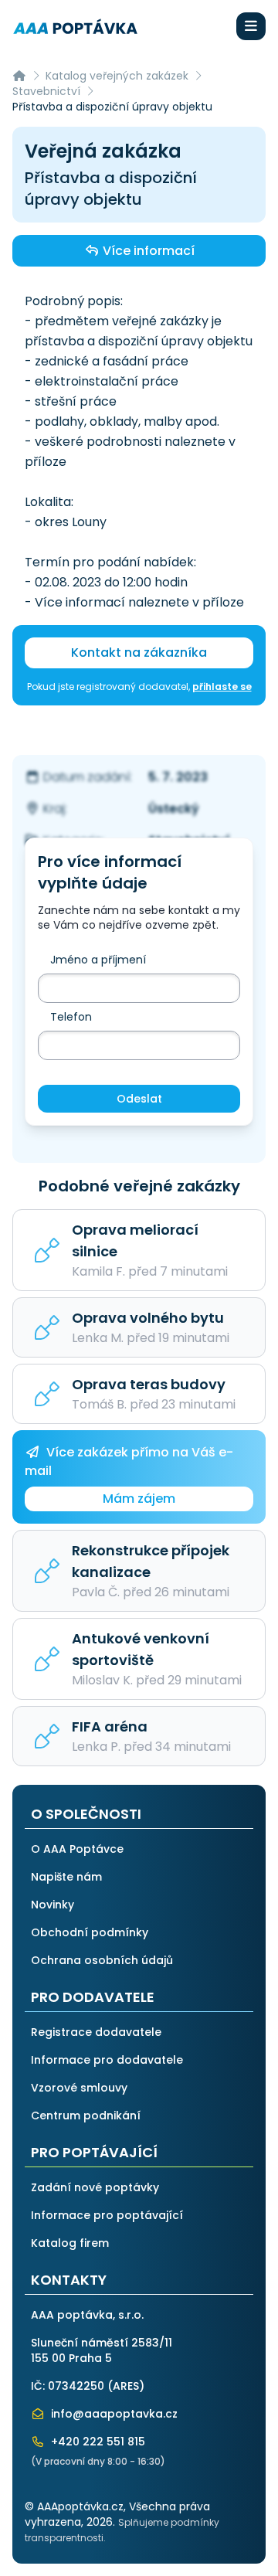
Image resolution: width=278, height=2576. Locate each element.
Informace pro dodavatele (107, 2060)
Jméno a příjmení (98, 960)
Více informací (147, 251)
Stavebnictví (46, 91)
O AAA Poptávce (77, 1849)
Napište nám (66, 1877)
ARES (126, 2386)
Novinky (53, 1905)
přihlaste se (222, 686)
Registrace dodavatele (96, 2032)
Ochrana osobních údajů (102, 1960)
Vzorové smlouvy (79, 2088)
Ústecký (174, 809)
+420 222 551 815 (97, 2442)
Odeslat (139, 1099)
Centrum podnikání (86, 2116)
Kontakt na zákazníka (139, 652)
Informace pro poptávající (107, 2215)
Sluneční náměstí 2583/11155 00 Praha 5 (102, 2350)
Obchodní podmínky (90, 1932)
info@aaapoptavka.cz (113, 2414)
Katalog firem (70, 2243)
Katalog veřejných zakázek (117, 76)
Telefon (71, 1017)
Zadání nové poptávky (95, 2187)
